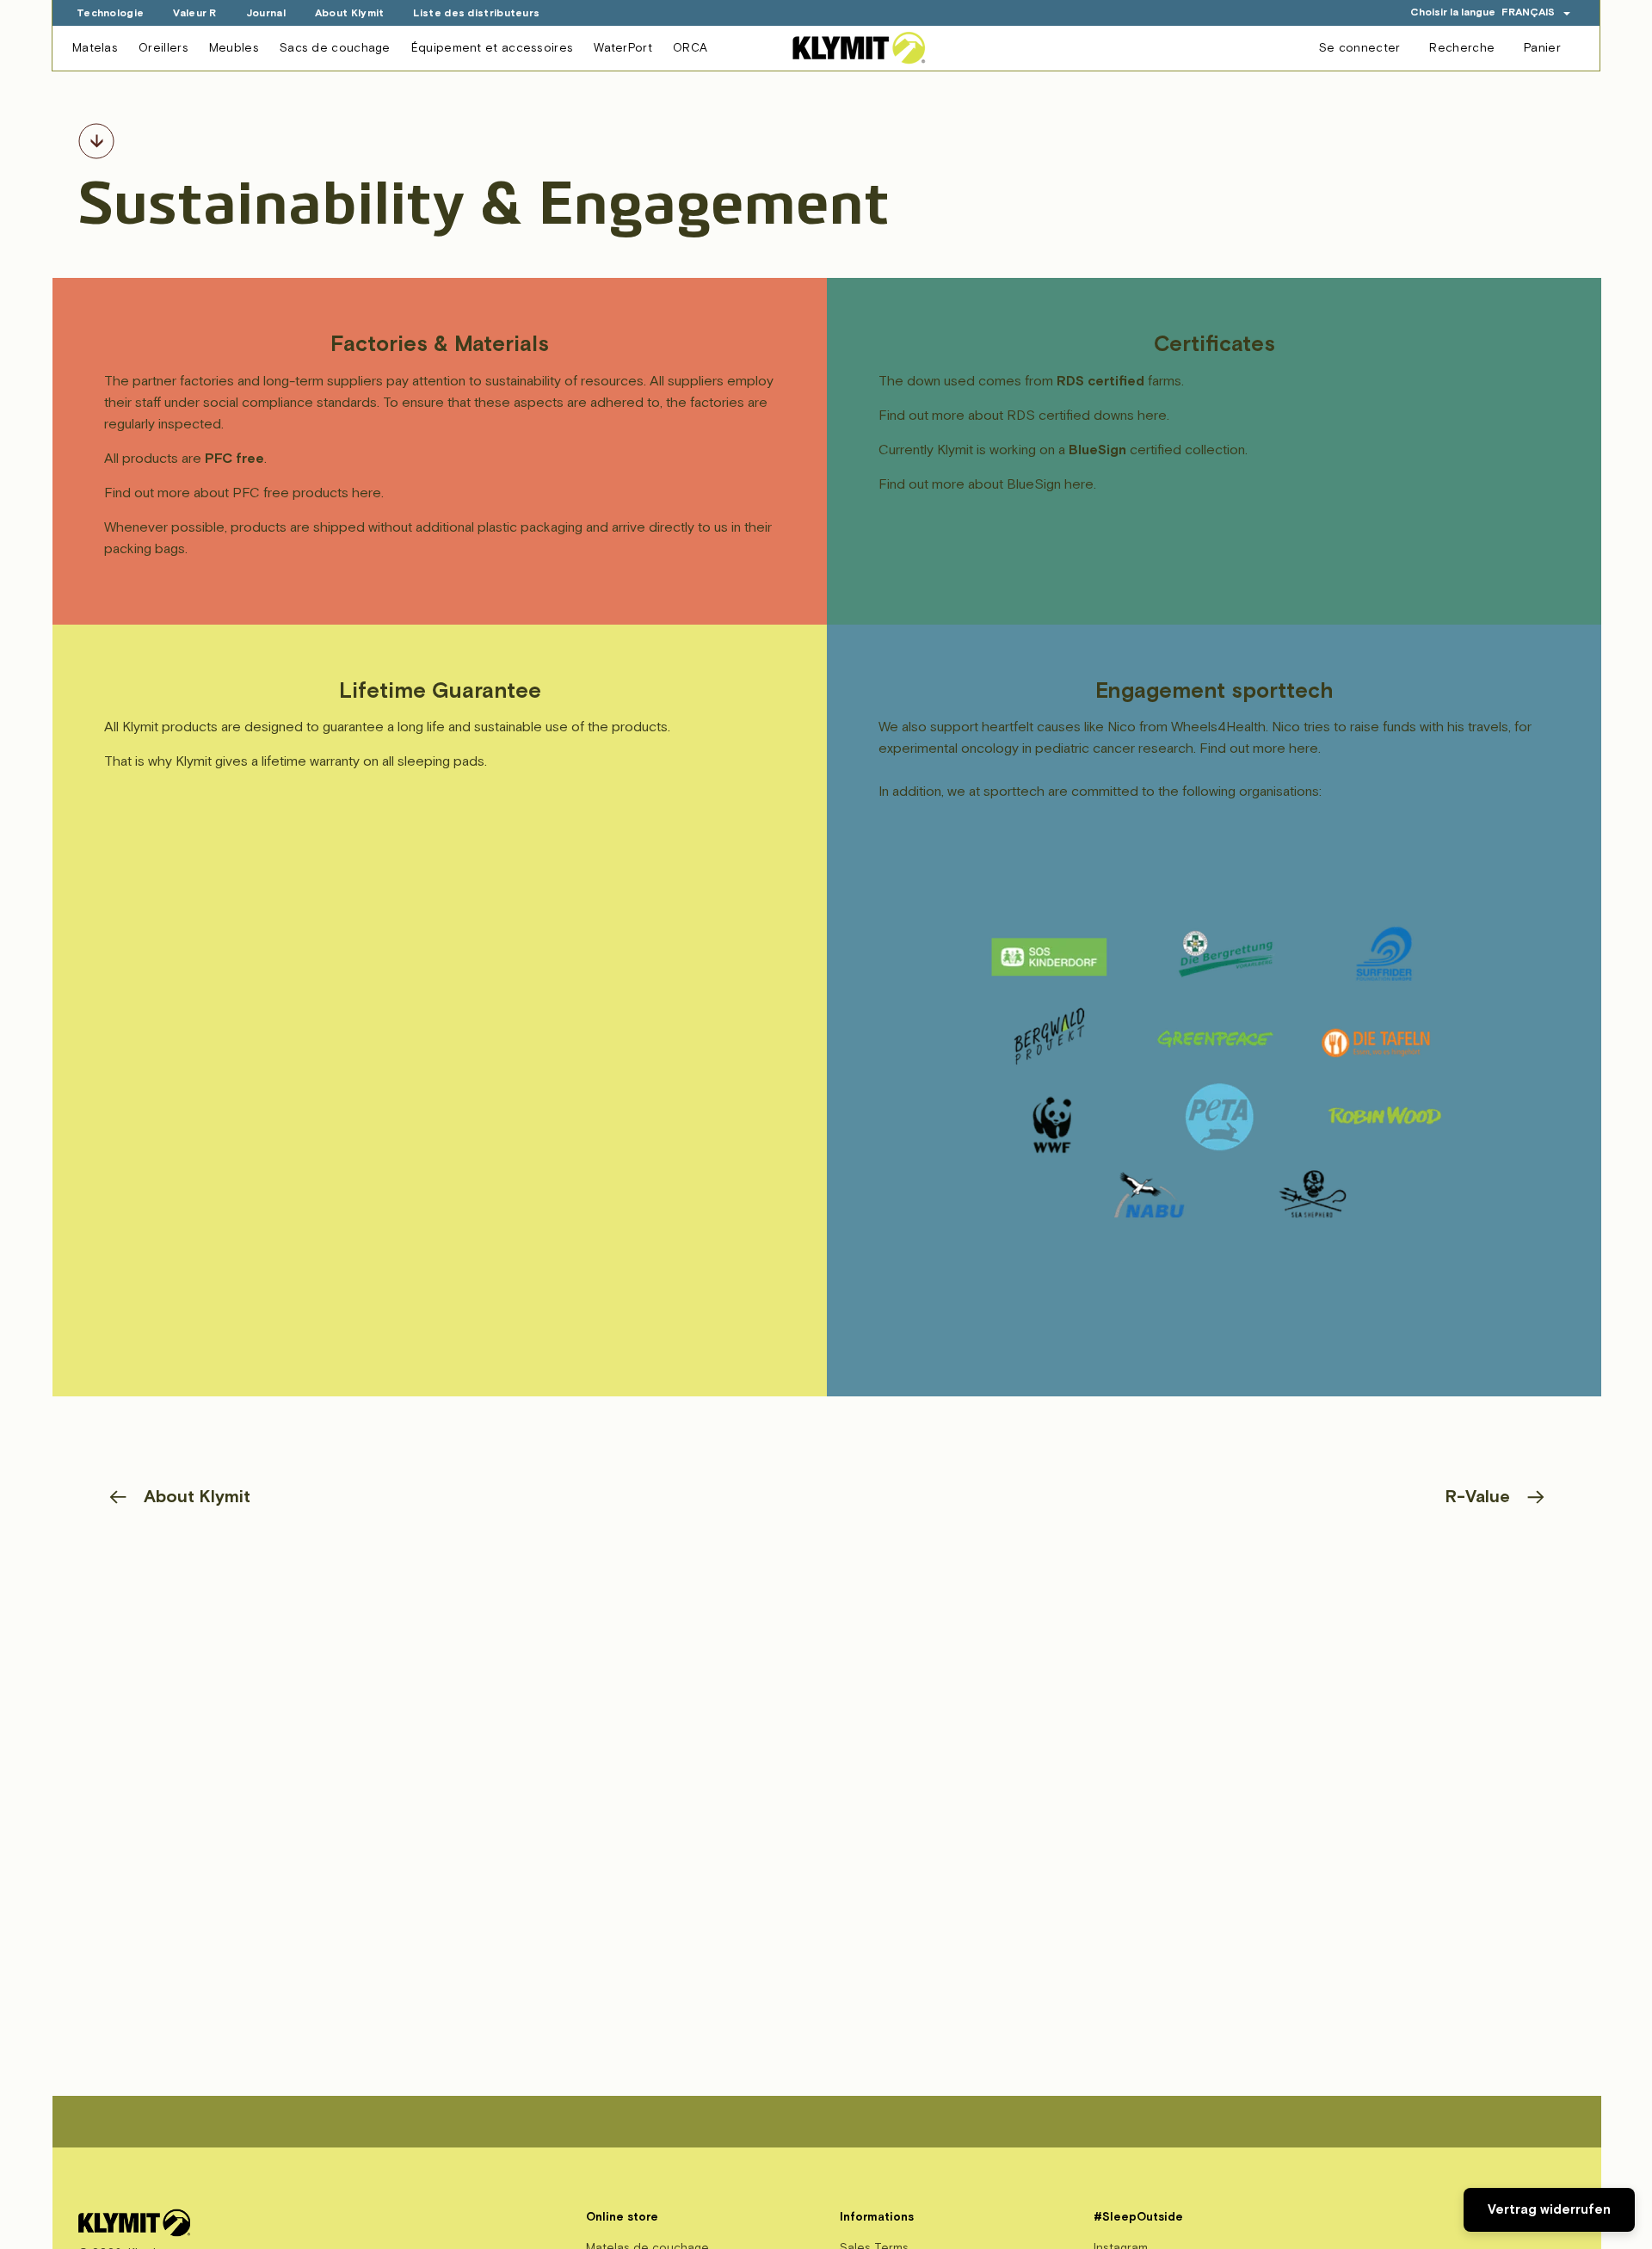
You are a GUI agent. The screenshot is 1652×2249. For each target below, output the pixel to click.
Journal (266, 13)
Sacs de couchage (335, 48)
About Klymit (350, 13)
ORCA (690, 48)
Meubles (234, 48)
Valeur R (194, 13)
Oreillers (163, 48)
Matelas (95, 48)
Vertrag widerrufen (1549, 2210)
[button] (1536, 12)
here (367, 493)
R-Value (1478, 1497)
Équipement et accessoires (493, 48)
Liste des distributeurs (476, 13)
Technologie (110, 13)
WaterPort (623, 48)
